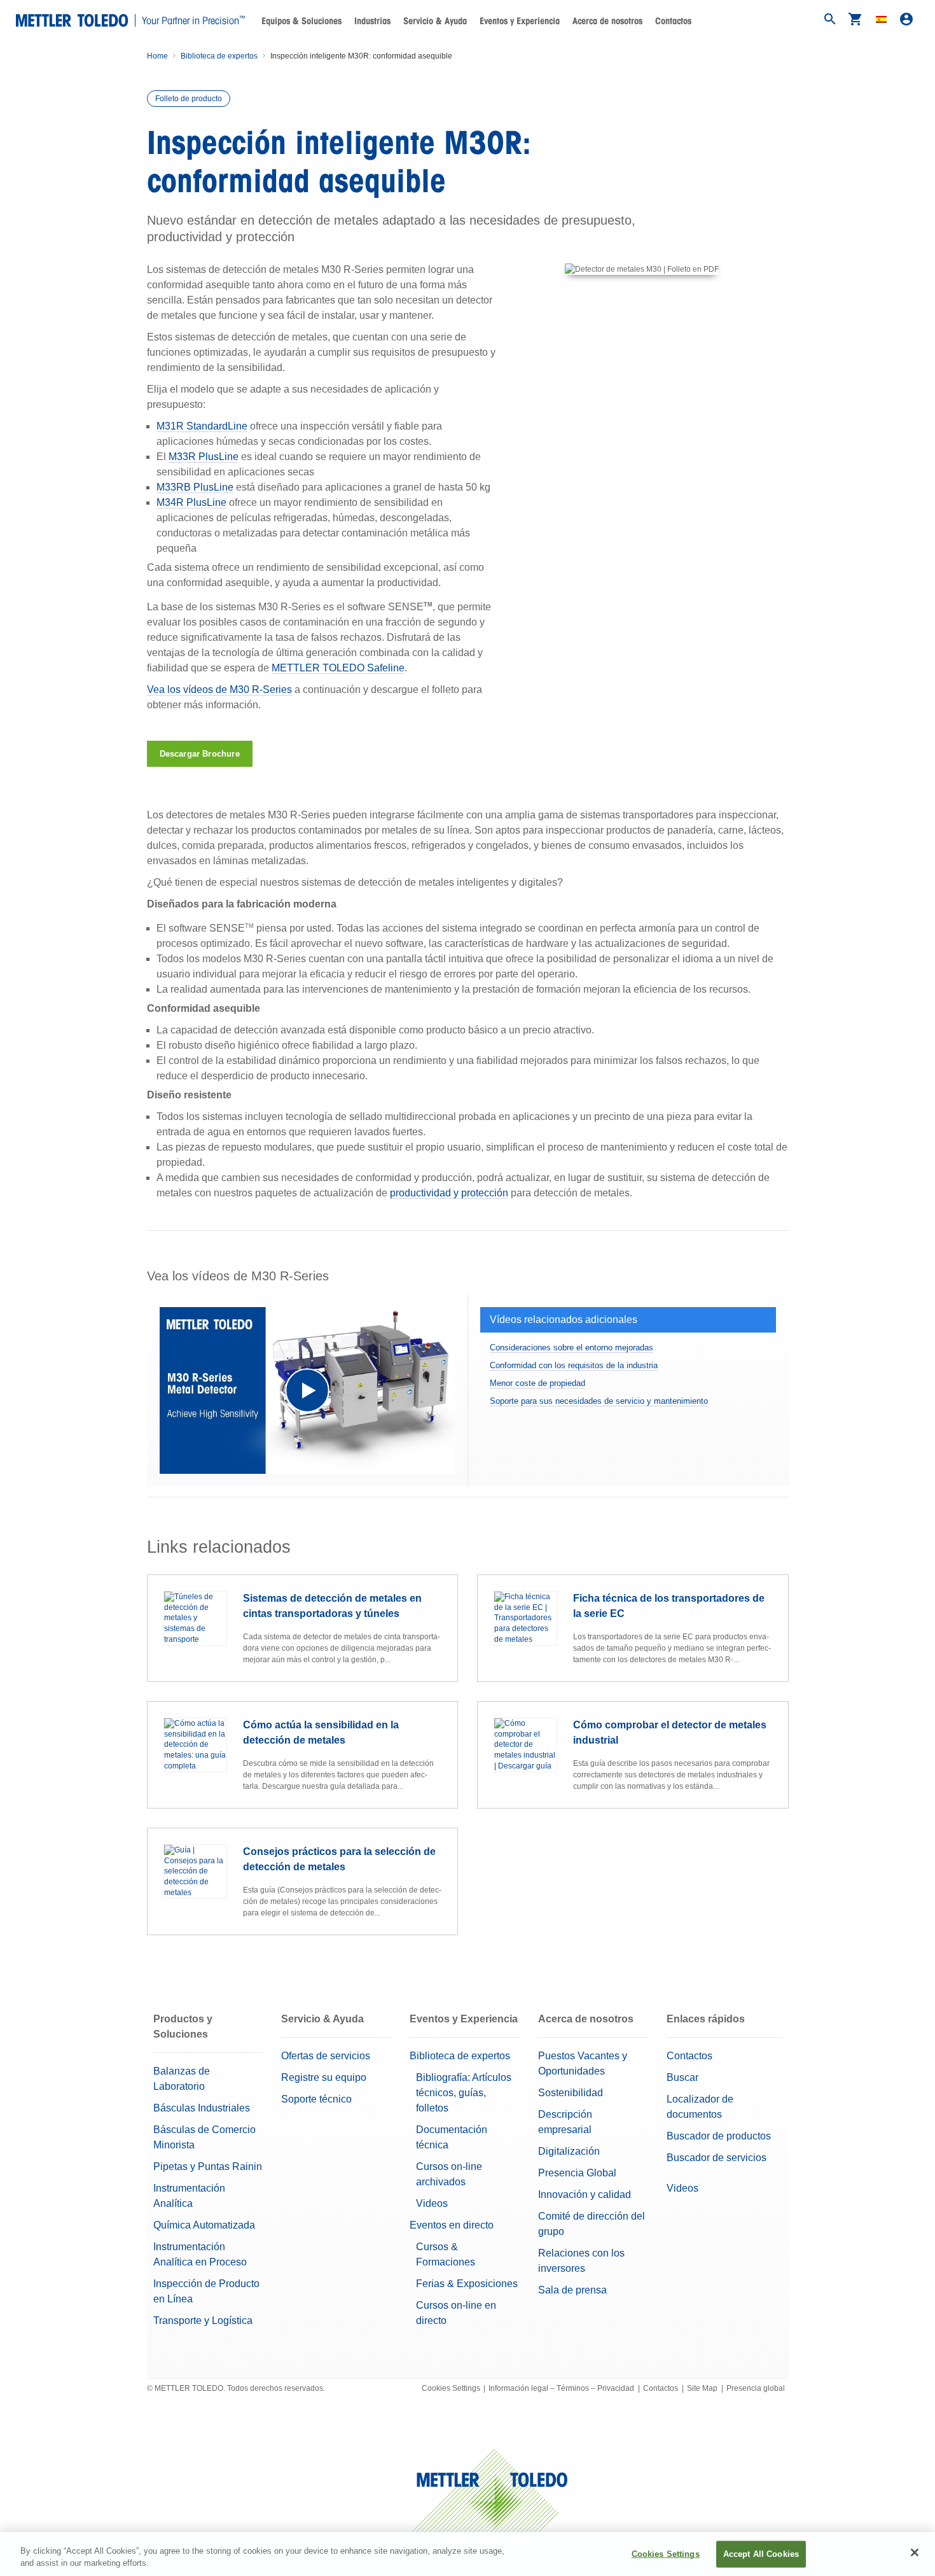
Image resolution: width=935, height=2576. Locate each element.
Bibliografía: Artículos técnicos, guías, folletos (464, 2093)
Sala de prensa (572, 2290)
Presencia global (756, 2388)
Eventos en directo (452, 2225)
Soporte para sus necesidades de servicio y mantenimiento (599, 1401)
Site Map (702, 2388)
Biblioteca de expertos (219, 56)
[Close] (915, 2552)
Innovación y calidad (585, 2194)
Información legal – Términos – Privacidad (561, 2388)
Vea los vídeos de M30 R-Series (219, 689)
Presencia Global (577, 2173)
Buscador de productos (719, 2136)
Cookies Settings (451, 2388)
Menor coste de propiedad (537, 1383)
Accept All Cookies (761, 2554)
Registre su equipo (324, 2077)
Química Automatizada (204, 2225)
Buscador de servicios (717, 2158)
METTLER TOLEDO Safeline (338, 668)
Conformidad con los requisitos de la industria (574, 1365)
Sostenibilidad (571, 2093)
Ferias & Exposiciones (467, 2284)
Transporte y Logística (203, 2320)
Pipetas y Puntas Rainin (208, 2166)
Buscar (682, 2077)
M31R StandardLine (202, 426)
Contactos (673, 21)
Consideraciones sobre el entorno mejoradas (571, 1347)
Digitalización (569, 2151)
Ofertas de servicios (326, 2056)
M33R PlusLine (204, 457)
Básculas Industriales (202, 2108)
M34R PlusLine (191, 502)
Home (157, 56)
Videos (432, 2203)
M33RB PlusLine (195, 487)
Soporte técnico (316, 2099)
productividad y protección (449, 1193)
